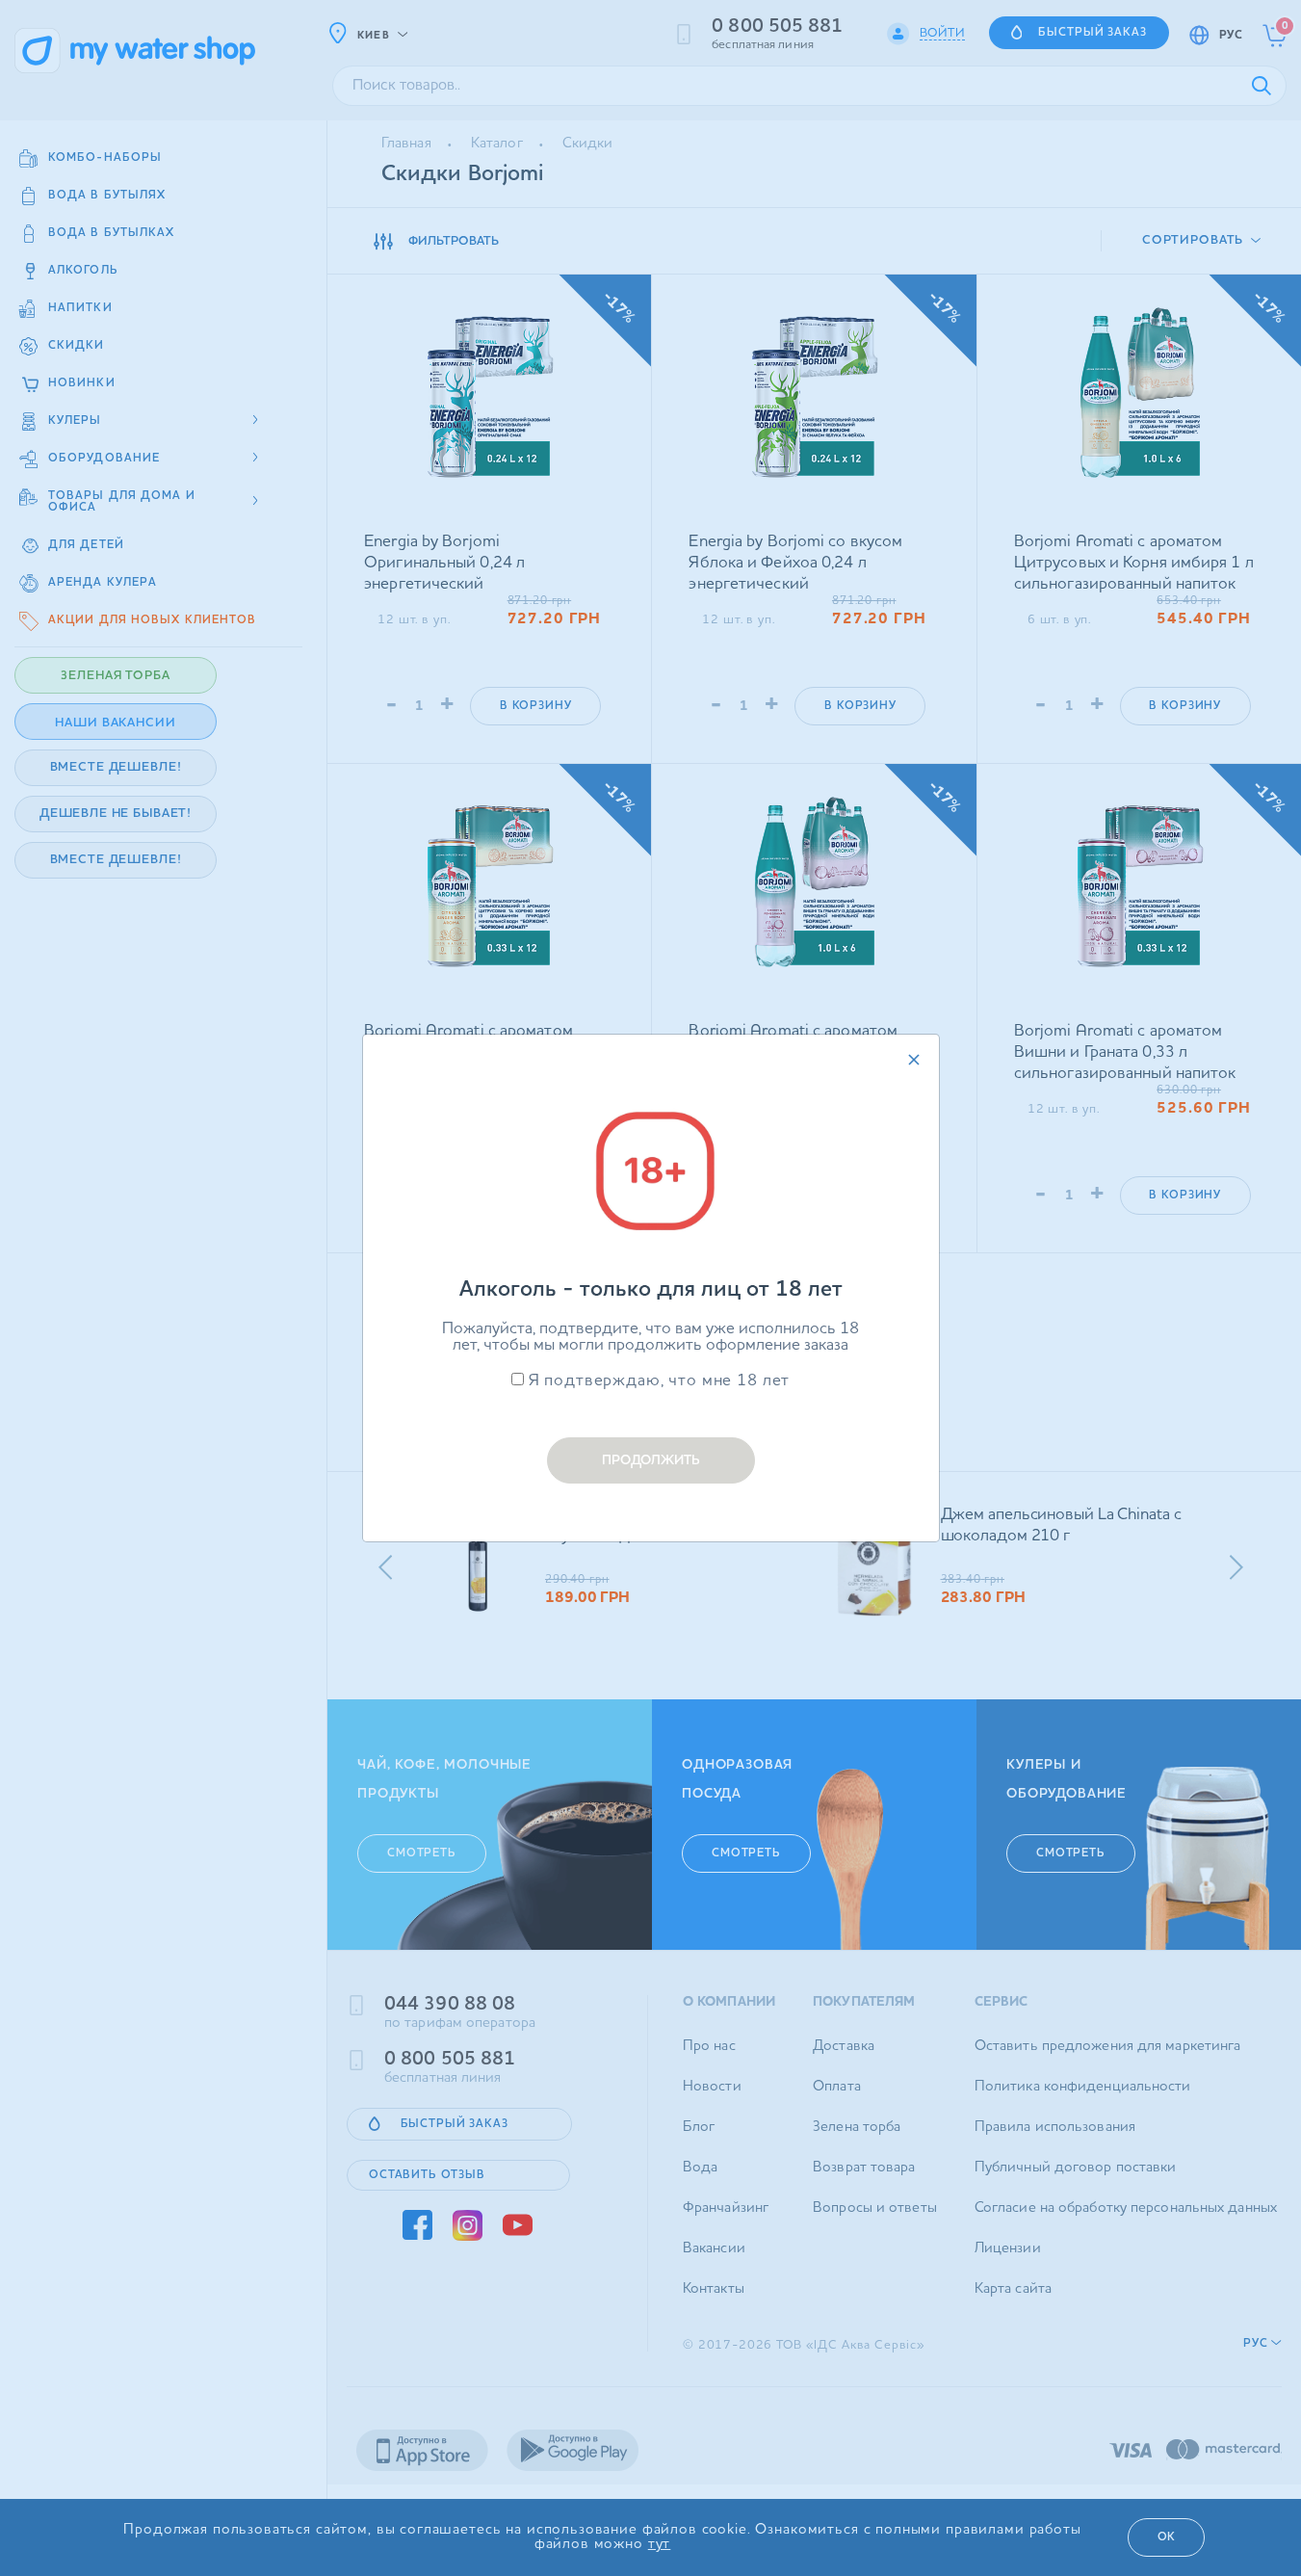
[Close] (914, 1060)
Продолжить (651, 1460)
